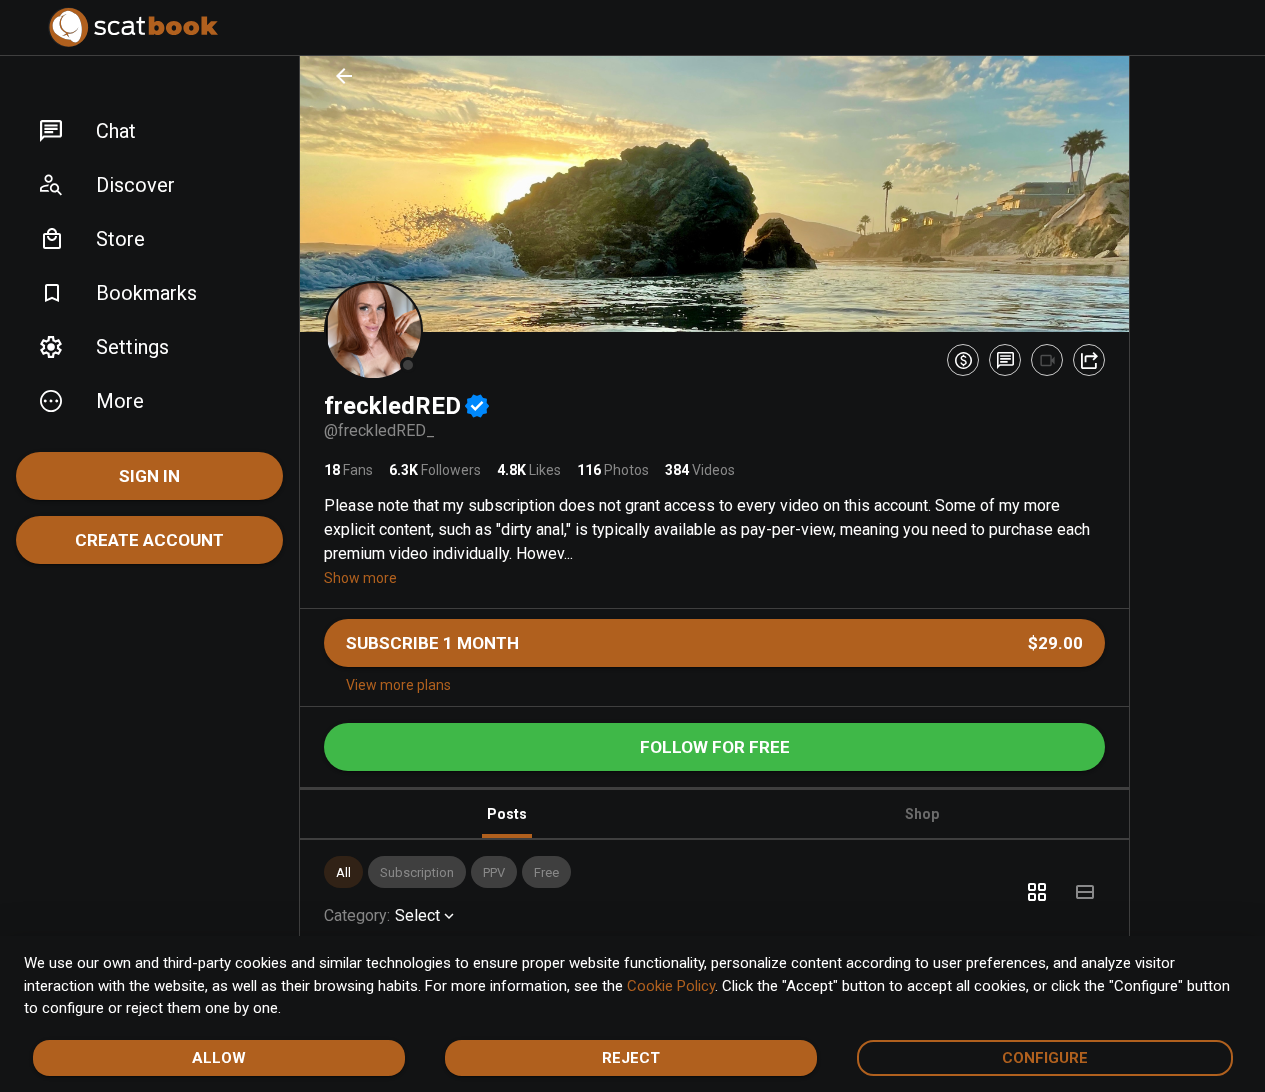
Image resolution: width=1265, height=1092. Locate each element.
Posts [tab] (507, 814)
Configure (1045, 1058)
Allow (219, 1058)
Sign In (149, 476)
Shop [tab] (922, 814)
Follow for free (715, 747)
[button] (149, 131)
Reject (631, 1058)
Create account (149, 540)
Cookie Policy (671, 986)
